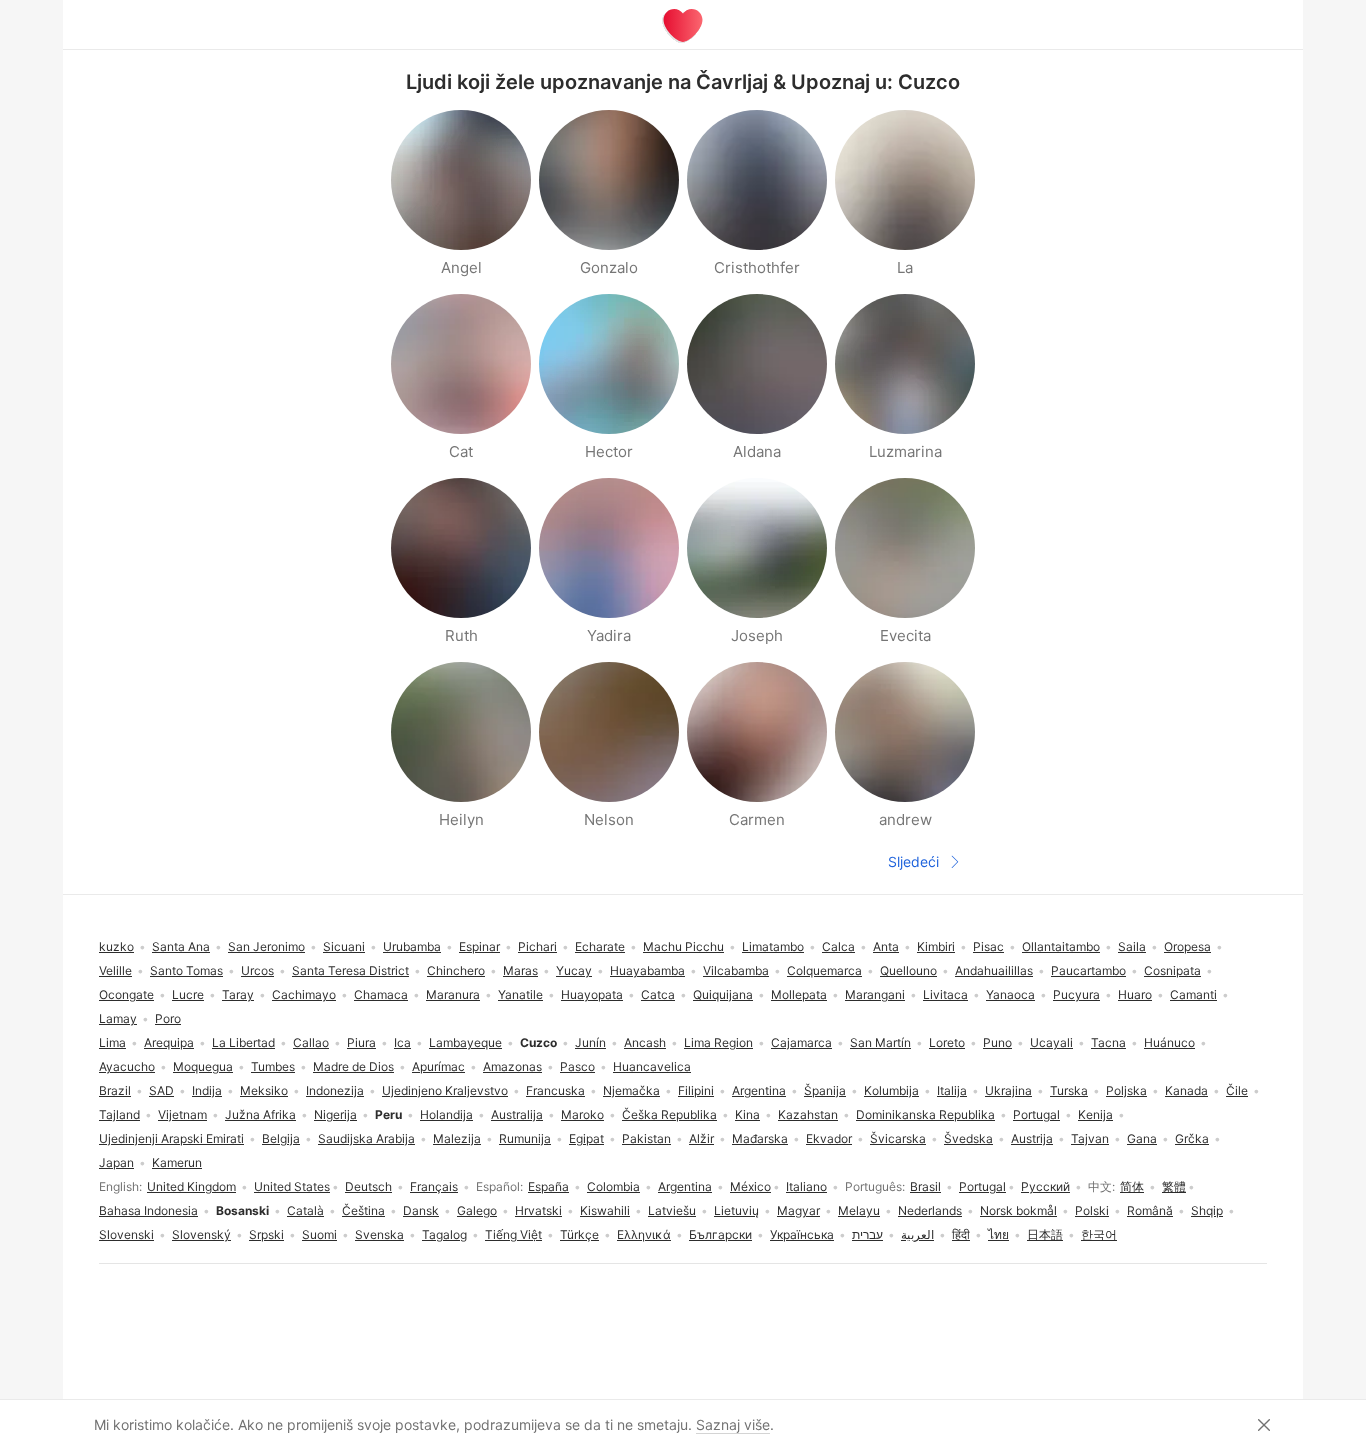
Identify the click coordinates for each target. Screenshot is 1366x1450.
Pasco (577, 1066)
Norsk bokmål (1018, 1210)
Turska (1069, 1090)
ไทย (998, 1234)
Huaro (1135, 994)
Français (434, 1186)
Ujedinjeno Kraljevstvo (445, 1090)
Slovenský (201, 1234)
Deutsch (368, 1186)
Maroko (582, 1114)
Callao (311, 1042)
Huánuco (1169, 1042)
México (750, 1186)
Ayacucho (127, 1066)
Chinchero (456, 970)
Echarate (600, 946)
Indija (207, 1090)
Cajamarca (801, 1042)
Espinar (479, 946)
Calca (838, 946)
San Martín (880, 1042)
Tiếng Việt (513, 1234)
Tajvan (1090, 1138)
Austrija (1032, 1138)
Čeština (363, 1210)
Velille (115, 970)
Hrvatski (538, 1210)
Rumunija (525, 1138)
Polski (1092, 1210)
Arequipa (169, 1042)
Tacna (1108, 1042)
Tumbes (273, 1066)
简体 (1132, 1186)
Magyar (798, 1210)
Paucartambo (1088, 970)
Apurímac (438, 1066)
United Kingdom (191, 1186)
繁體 (1174, 1186)
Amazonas (512, 1066)
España (548, 1186)
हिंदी (961, 1234)
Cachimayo (304, 994)
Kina (747, 1114)
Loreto (947, 1042)
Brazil (115, 1090)
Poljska (1126, 1090)
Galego (477, 1210)
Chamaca (381, 994)
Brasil (925, 1186)
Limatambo (773, 946)
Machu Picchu (683, 946)
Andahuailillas (994, 970)
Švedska (968, 1138)
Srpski (266, 1234)
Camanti (1193, 994)
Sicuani (344, 946)
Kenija (1095, 1114)
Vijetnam (182, 1114)
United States (292, 1186)
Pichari (537, 946)
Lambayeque (465, 1042)
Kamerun (177, 1162)
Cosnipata (1172, 970)
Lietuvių (736, 1210)
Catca (658, 994)
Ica (402, 1042)
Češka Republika (669, 1114)
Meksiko (264, 1090)
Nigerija (335, 1114)
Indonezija (335, 1090)
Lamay (118, 1018)
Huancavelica (652, 1066)
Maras (520, 970)
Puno (997, 1042)
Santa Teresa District (350, 970)
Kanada (1186, 1090)
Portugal (982, 1186)
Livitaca (945, 994)
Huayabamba (647, 970)
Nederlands (930, 1210)
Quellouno (908, 970)
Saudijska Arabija (366, 1138)
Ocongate (126, 994)
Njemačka (631, 1090)
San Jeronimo (266, 946)
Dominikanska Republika (925, 1114)
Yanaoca (1010, 994)
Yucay (574, 970)
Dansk (421, 1210)
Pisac (988, 946)
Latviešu (672, 1210)
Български (720, 1234)
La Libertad (243, 1042)
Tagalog (444, 1234)
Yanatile (520, 994)
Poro (168, 1018)
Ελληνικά (644, 1234)
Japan (116, 1162)
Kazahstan (808, 1114)
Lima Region (718, 1042)
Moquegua (203, 1066)
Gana (1142, 1138)
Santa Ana (181, 946)
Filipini (696, 1090)
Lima (112, 1042)
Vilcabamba (736, 970)
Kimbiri (936, 946)
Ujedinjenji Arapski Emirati (171, 1138)
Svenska (379, 1234)
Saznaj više (733, 1424)
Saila (1132, 946)
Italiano (806, 1186)
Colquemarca (824, 970)
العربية (917, 1234)
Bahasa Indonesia (148, 1210)
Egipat (586, 1138)
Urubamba (412, 946)
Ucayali (1051, 1042)
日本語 (1045, 1234)
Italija (952, 1090)
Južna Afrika (260, 1114)
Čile (1237, 1090)
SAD (161, 1090)
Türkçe (579, 1234)
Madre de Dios (353, 1066)
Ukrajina (1008, 1090)
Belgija (281, 1138)
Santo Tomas (186, 970)
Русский (1045, 1186)
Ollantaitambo (1061, 946)
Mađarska (760, 1138)
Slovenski (126, 1234)
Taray (238, 994)
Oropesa (1187, 946)
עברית (867, 1234)
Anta (886, 946)
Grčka (1192, 1138)
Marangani (875, 994)
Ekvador (829, 1138)
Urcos (257, 970)
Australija (517, 1114)
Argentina (685, 1186)
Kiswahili (605, 1210)
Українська (802, 1234)
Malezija (457, 1138)
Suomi (319, 1234)
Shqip (1207, 1210)
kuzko (116, 946)
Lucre (188, 994)
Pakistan (646, 1138)
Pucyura (1076, 994)
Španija (825, 1090)
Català (305, 1210)
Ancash (645, 1042)
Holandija (446, 1114)
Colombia (613, 1186)
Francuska (555, 1090)
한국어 (1099, 1234)
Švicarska (898, 1138)
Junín (590, 1042)
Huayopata (592, 994)
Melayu (859, 1210)
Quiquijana (723, 994)
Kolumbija (891, 1090)
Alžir (701, 1138)
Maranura (453, 994)
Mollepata (799, 994)
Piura (361, 1042)
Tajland (119, 1114)
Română (1150, 1210)
